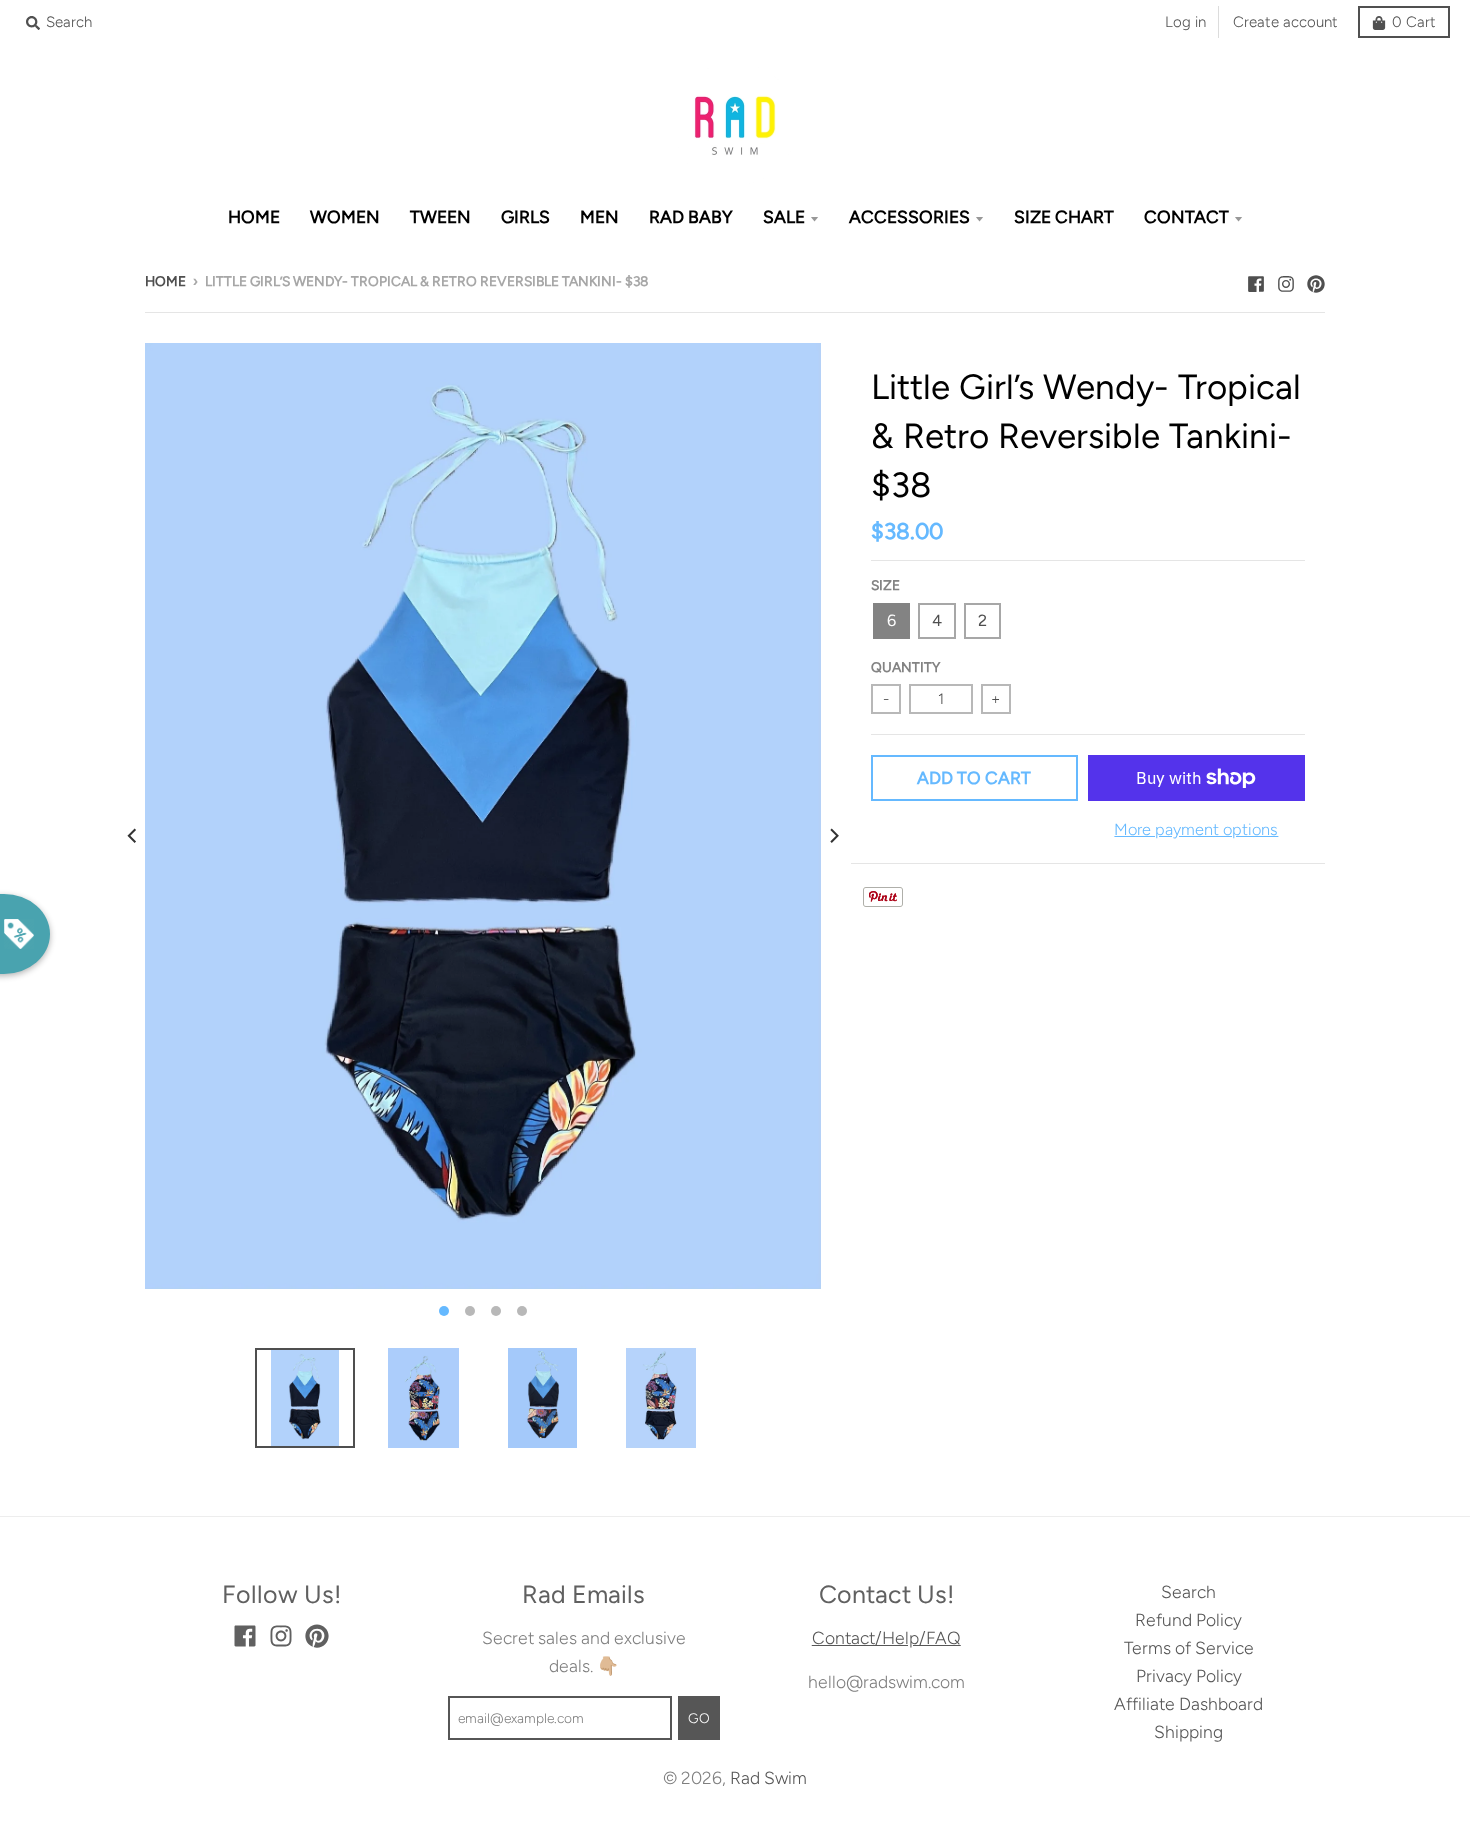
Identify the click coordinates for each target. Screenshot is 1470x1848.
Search (1188, 1591)
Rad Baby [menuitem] (691, 216)
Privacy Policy (1189, 1675)
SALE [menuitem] (784, 216)
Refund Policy (1188, 1619)
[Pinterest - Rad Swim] (1316, 279)
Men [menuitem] (599, 216)
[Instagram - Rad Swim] (1286, 279)
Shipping (1188, 1731)
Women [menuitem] (345, 216)
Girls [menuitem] (525, 216)
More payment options (1196, 829)
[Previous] (133, 836)
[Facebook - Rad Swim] (1256, 279)
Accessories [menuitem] (909, 216)
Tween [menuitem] (440, 216)
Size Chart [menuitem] (1064, 216)
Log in (1185, 22)
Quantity (905, 667)
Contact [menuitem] (1186, 216)
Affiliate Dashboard (1188, 1703)
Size (885, 585)
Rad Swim (768, 1777)
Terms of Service (1189, 1647)
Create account (1285, 22)
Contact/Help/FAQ (886, 1637)
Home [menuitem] (254, 216)
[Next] (833, 836)
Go (699, 1718)
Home (165, 281)
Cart (1414, 22)
